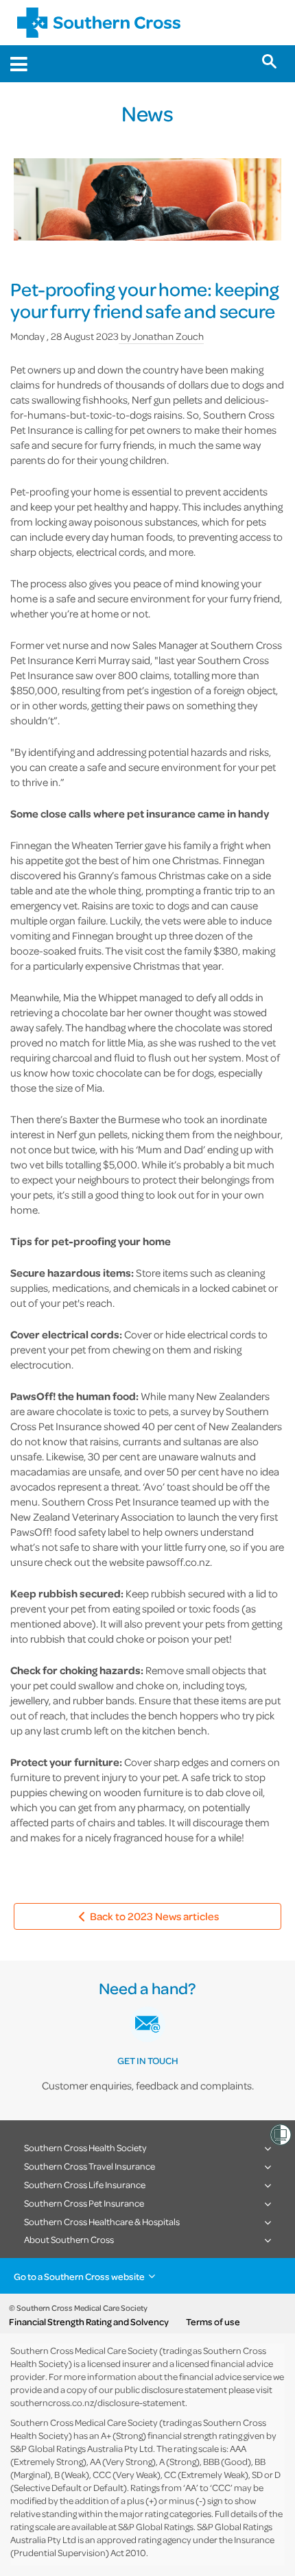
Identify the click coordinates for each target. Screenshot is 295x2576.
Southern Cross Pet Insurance (84, 2203)
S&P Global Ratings (156, 2526)
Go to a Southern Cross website (79, 2276)
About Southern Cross (69, 2239)
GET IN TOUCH (148, 2060)
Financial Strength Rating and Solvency (89, 2322)
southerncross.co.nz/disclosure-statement (98, 2402)
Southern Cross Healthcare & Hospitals (102, 2221)
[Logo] (99, 23)
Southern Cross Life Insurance (85, 2184)
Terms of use (213, 2322)
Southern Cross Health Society (85, 2147)
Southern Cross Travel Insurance (90, 2166)
